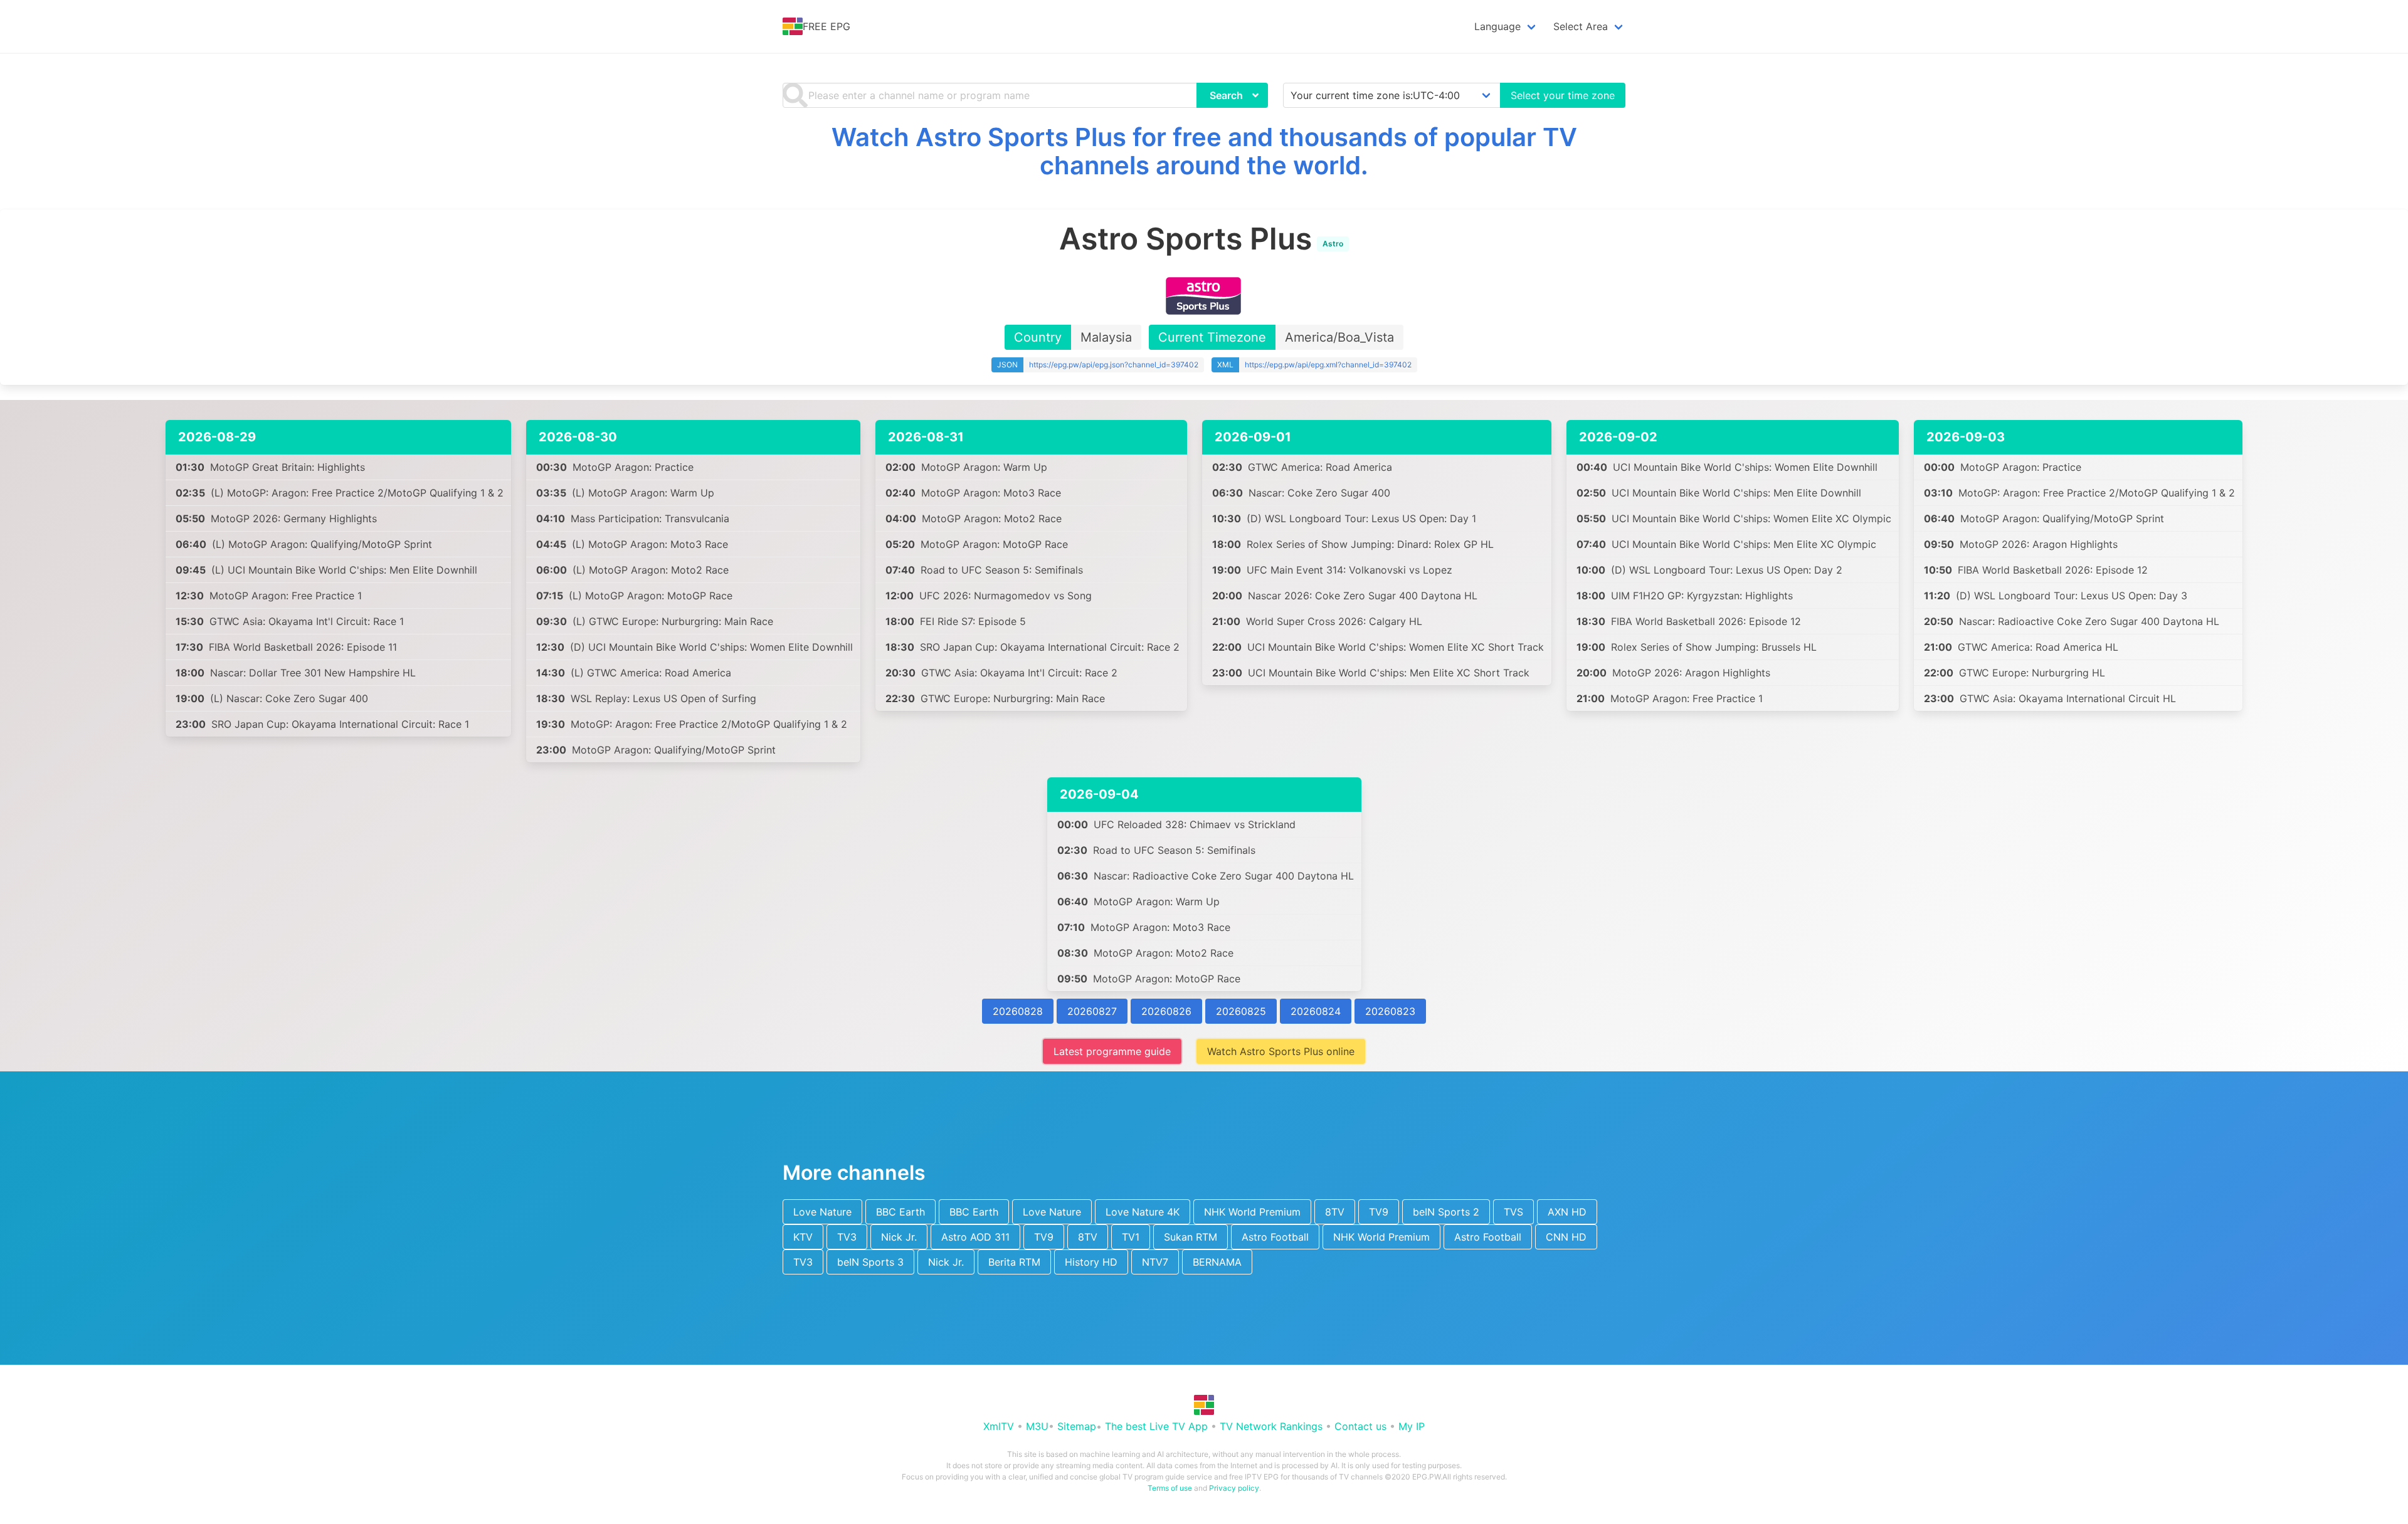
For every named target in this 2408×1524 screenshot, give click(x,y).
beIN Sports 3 (870, 1262)
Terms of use (1170, 1488)
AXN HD (1567, 1212)
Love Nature (822, 1212)
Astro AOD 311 (975, 1237)
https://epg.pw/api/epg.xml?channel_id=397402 (1328, 365)
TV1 (1131, 1237)
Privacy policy (1234, 1488)
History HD (1091, 1262)
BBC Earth (900, 1212)
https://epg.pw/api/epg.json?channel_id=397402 (1114, 365)
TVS (1513, 1212)
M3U (1037, 1426)
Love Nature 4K (1143, 1212)
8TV (1335, 1212)
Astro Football (1275, 1237)
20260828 (1018, 1011)
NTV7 (1155, 1262)
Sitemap (1077, 1426)
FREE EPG (826, 26)
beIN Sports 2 (1446, 1212)
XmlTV (999, 1426)
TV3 (847, 1237)
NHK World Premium (1252, 1212)
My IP (1412, 1426)
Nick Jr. (899, 1237)
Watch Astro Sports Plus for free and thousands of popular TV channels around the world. (1204, 151)
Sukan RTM (1191, 1237)
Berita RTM (1014, 1262)
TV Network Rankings (1271, 1426)
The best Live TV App (1156, 1426)
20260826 (1166, 1011)
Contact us (1360, 1426)
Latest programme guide (1112, 1051)
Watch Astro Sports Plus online (1281, 1051)
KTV (803, 1237)
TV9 (1379, 1212)
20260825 (1241, 1011)
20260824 (1316, 1011)
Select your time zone (1563, 95)
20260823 (1390, 1011)
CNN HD (1566, 1237)
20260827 (1092, 1011)
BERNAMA (1217, 1262)
